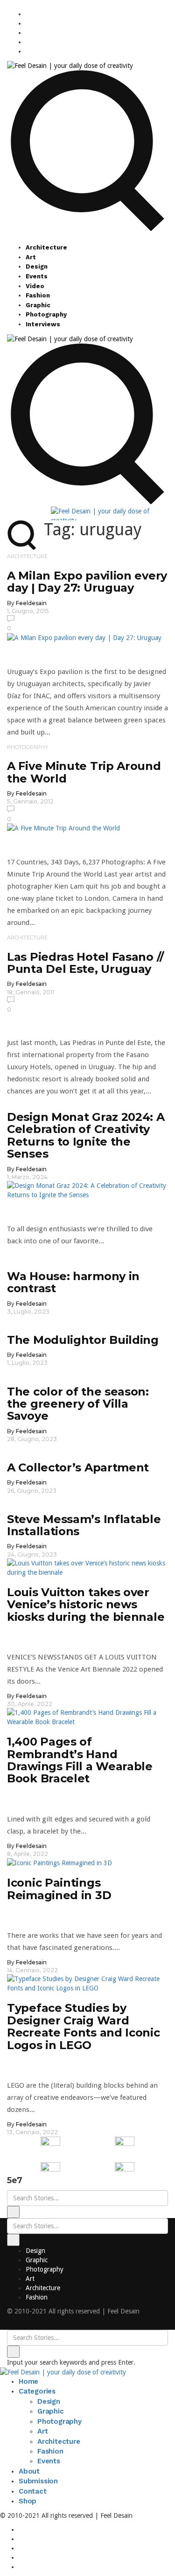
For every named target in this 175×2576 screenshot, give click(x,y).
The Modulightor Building (83, 1340)
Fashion (38, 295)
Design (37, 266)
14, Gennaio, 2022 (32, 1970)
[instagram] (28, 14)
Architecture (46, 247)
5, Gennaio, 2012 (30, 801)
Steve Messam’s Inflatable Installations (84, 1525)
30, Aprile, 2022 (30, 1704)
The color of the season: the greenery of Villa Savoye (78, 1404)
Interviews (43, 324)
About (29, 2471)
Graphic (38, 305)
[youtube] (28, 42)
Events (37, 276)
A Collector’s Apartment (78, 1467)
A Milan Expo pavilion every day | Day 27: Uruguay (87, 582)
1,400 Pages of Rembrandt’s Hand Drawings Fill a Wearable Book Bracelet (80, 1760)
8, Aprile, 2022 (28, 1854)
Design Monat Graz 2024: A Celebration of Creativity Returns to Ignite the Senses (86, 1135)
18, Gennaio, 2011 (31, 992)
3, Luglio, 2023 (28, 1312)
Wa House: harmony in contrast (73, 1282)
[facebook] (28, 23)
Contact (33, 2491)
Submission (38, 2481)
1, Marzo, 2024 (27, 1177)
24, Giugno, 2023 (32, 1554)
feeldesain (31, 603)
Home (28, 2381)
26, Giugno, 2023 (32, 1491)
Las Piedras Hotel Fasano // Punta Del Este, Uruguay (85, 963)
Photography (46, 314)
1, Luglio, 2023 (27, 1363)
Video (35, 286)
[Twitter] (28, 33)
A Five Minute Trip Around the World (84, 772)
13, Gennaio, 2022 (32, 2132)
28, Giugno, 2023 (32, 1439)
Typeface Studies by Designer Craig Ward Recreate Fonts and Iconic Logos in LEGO (84, 2026)
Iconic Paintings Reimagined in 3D (59, 1889)
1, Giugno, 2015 (28, 611)
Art (31, 257)
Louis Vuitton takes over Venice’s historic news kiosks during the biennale (86, 1605)
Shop (28, 2501)
